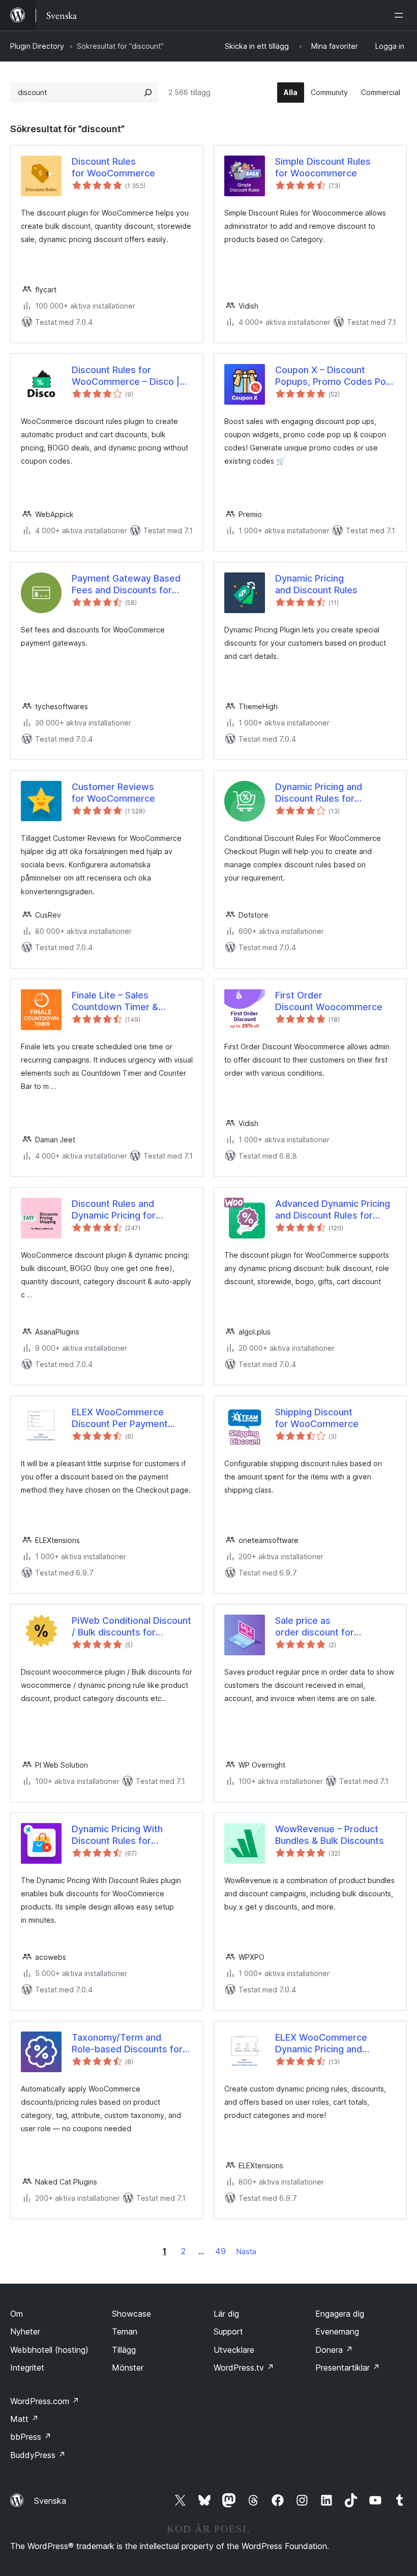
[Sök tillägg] (148, 93)
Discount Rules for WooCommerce (113, 167)
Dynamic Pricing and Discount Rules (316, 584)
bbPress (31, 2437)
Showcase (131, 2314)
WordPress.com (45, 2401)
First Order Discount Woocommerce (329, 1001)
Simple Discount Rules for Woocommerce (323, 167)
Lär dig (226, 2314)
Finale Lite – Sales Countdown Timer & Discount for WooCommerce (115, 1002)
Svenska (50, 2501)
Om (17, 2314)
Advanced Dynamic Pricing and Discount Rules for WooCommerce (333, 1210)
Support (228, 2331)
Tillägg (124, 2350)
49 (220, 2251)
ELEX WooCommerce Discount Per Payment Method (120, 1418)
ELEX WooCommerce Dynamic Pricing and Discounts (321, 2044)
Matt (24, 2419)
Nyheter (25, 2331)
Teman (125, 2331)
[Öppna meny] (401, 15)
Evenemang (337, 2331)
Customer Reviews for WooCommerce (113, 793)
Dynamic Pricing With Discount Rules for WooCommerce (117, 1835)
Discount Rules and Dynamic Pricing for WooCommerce (114, 1210)
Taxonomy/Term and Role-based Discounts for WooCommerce (127, 2044)
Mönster (128, 2368)
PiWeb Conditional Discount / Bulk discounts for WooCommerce (131, 1627)
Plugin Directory (37, 46)
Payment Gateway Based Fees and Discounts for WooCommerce (126, 585)
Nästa (246, 2251)
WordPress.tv (244, 2368)
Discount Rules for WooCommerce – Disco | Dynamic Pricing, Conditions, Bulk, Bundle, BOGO (126, 376)
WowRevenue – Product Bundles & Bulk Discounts (330, 1835)
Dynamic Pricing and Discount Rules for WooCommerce (319, 793)
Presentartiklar (348, 2368)
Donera (334, 2350)
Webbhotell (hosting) (49, 2350)
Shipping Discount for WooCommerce (317, 1418)
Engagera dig (340, 2314)
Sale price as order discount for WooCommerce (315, 1627)
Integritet (27, 2368)
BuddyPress (38, 2455)
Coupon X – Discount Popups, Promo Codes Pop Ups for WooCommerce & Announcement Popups (333, 376)
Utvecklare (234, 2350)
